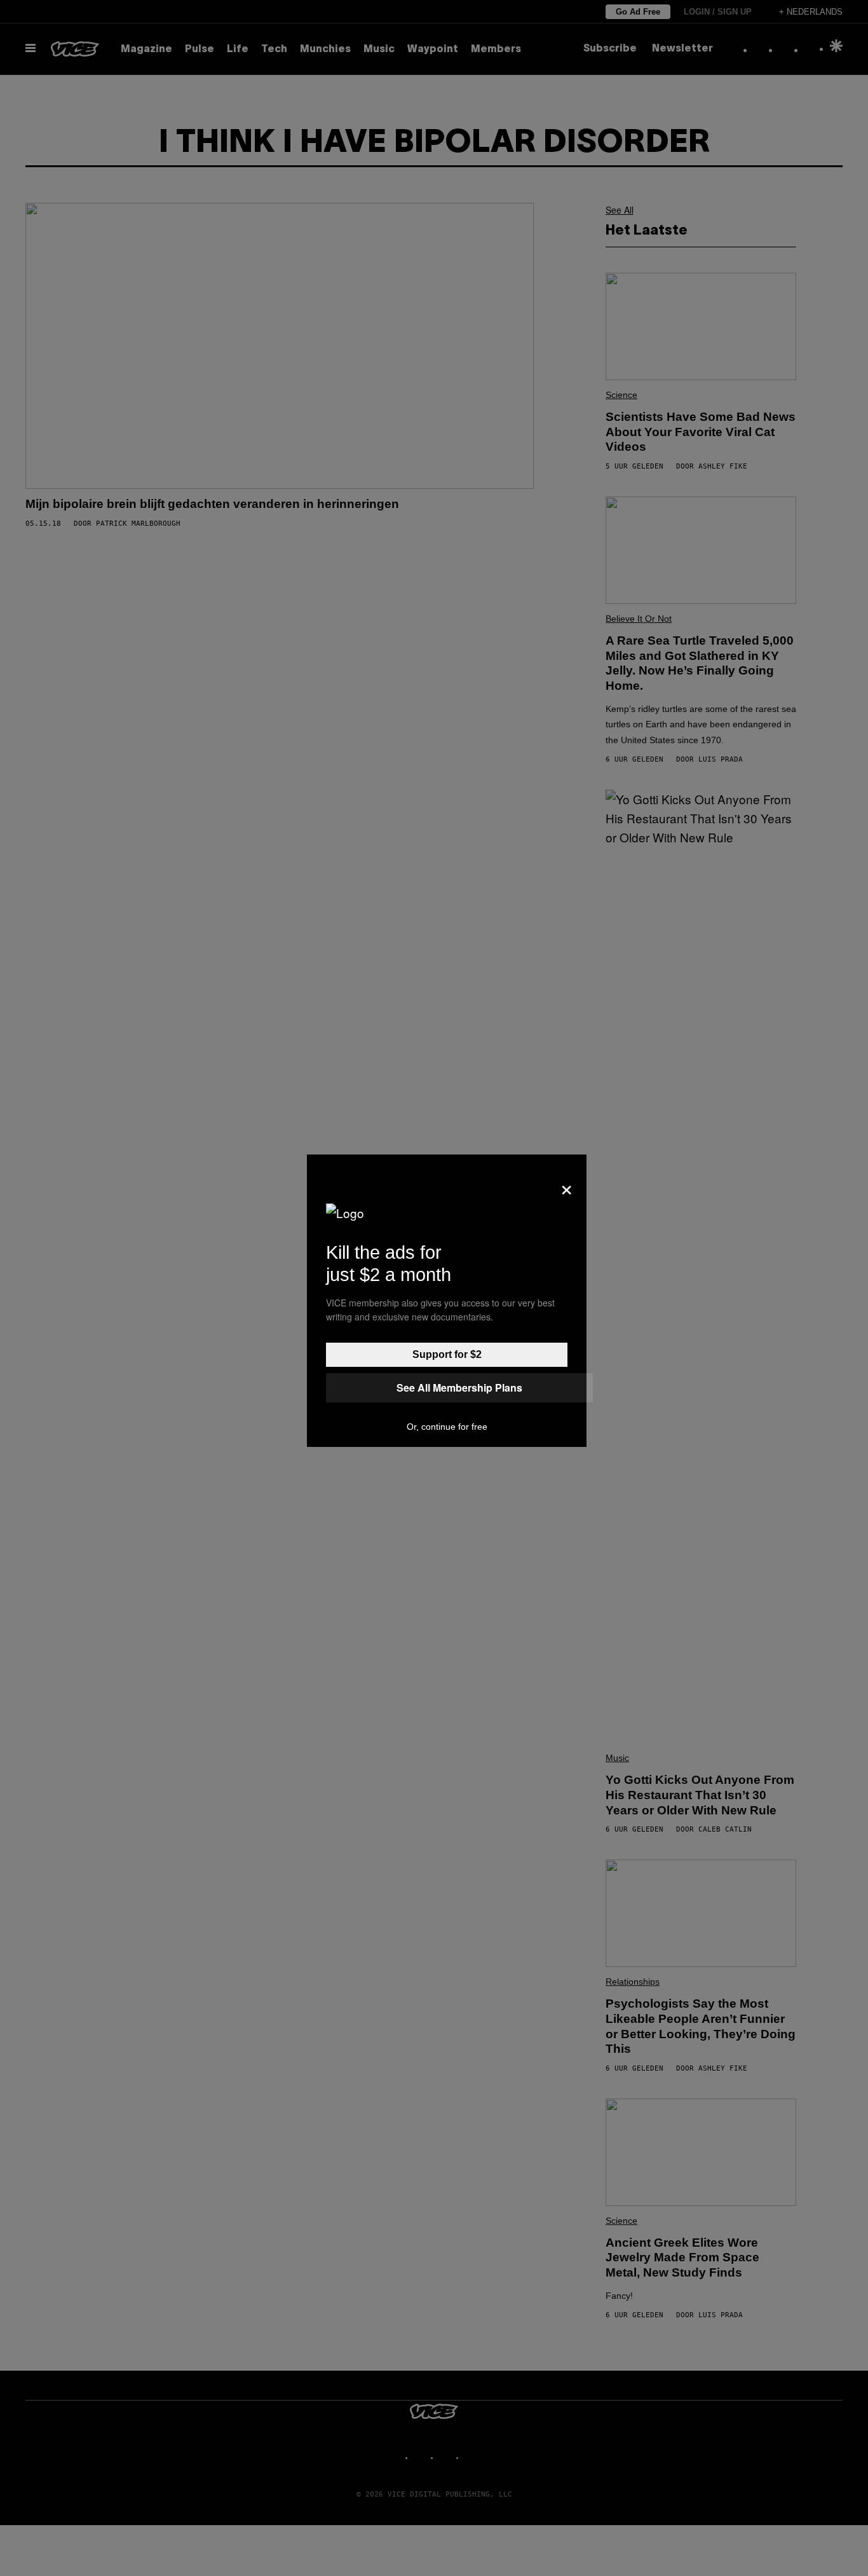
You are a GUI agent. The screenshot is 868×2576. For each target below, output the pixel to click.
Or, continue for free (447, 1427)
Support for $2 (447, 1354)
